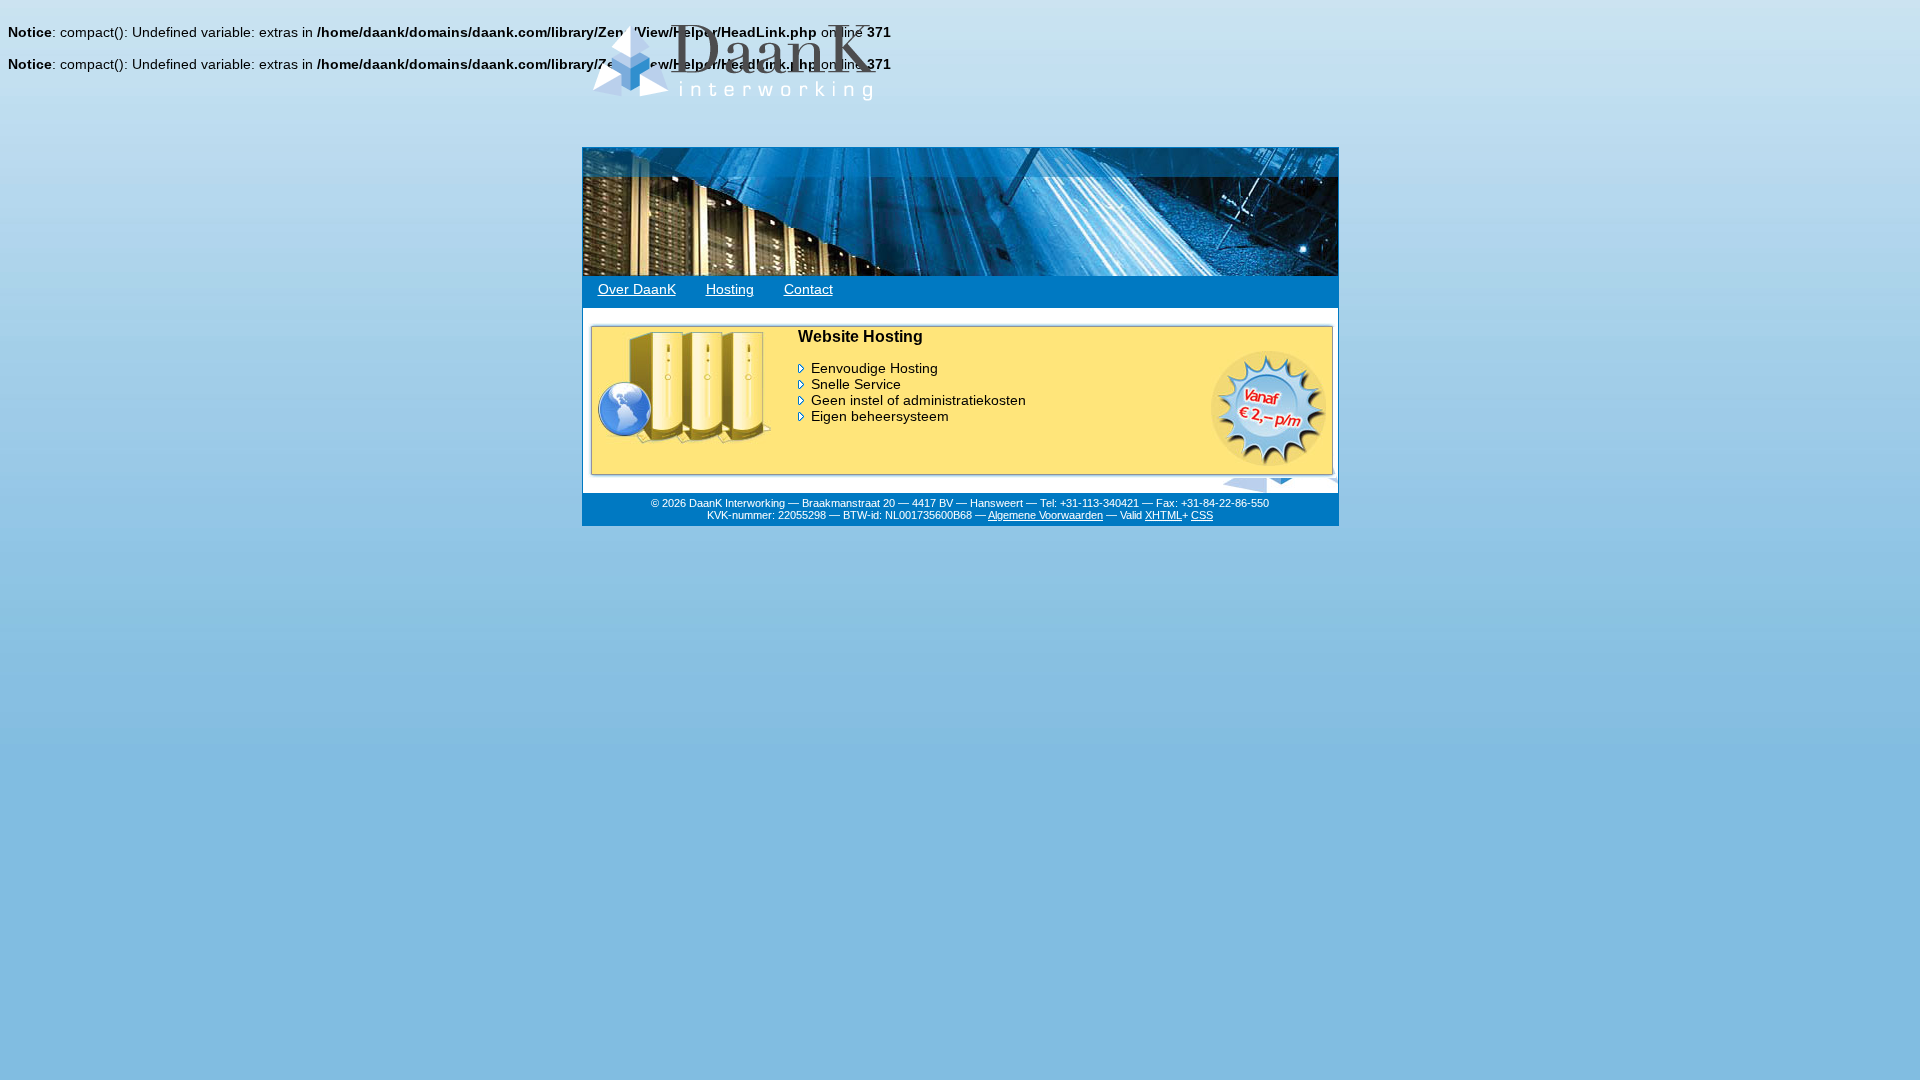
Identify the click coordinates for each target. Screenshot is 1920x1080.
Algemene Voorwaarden (1045, 515)
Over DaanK (637, 289)
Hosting (730, 289)
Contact (808, 289)
